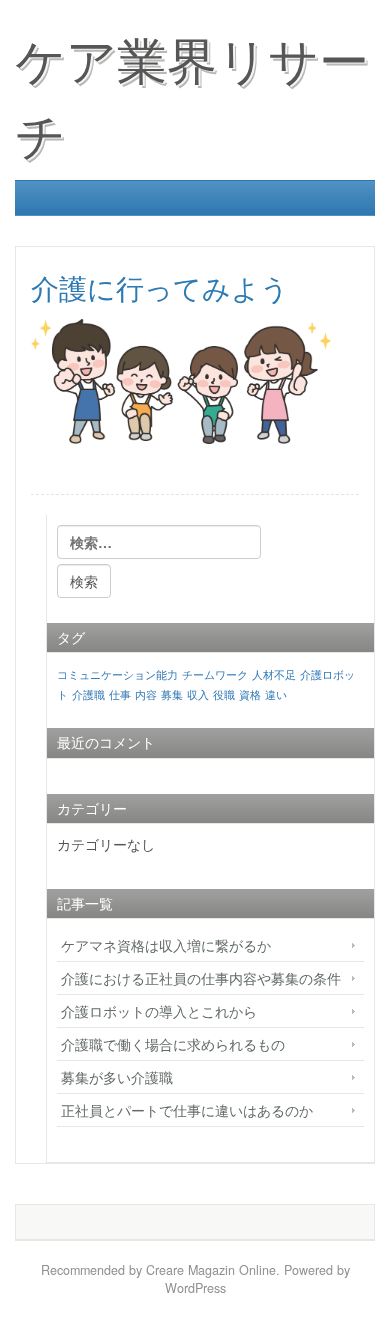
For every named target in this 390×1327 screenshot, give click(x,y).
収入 (198, 694)
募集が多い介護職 (117, 1077)
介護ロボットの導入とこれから (159, 1011)
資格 (250, 694)
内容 (146, 694)
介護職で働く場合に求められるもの (173, 1044)
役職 (224, 694)
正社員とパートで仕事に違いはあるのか (187, 1110)
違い (276, 694)
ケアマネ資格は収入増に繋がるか (166, 945)
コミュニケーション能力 (117, 674)
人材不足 (274, 674)
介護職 (88, 694)
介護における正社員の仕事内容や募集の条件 (201, 978)
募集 (172, 694)
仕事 (120, 694)
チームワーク (215, 674)
